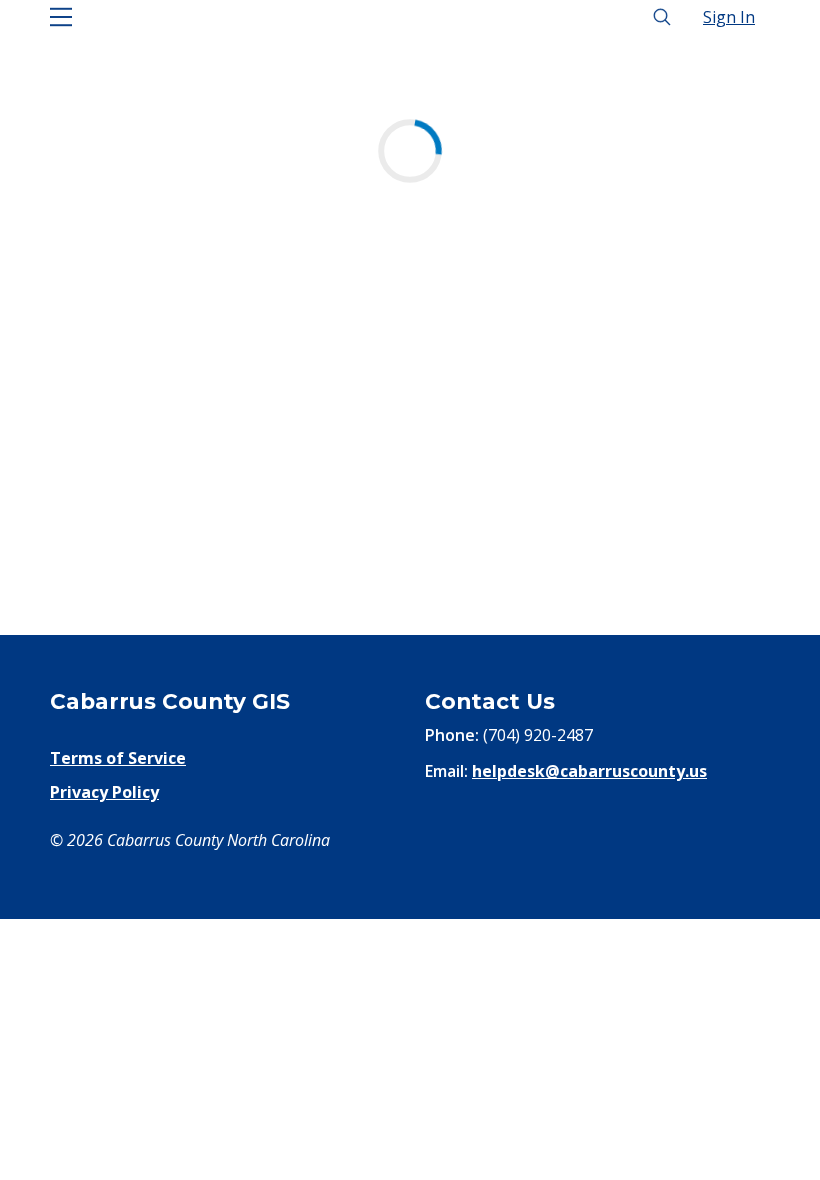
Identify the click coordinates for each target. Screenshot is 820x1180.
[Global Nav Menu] (61, 17)
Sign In (729, 17)
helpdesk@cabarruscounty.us (589, 771)
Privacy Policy (104, 792)
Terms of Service (118, 758)
